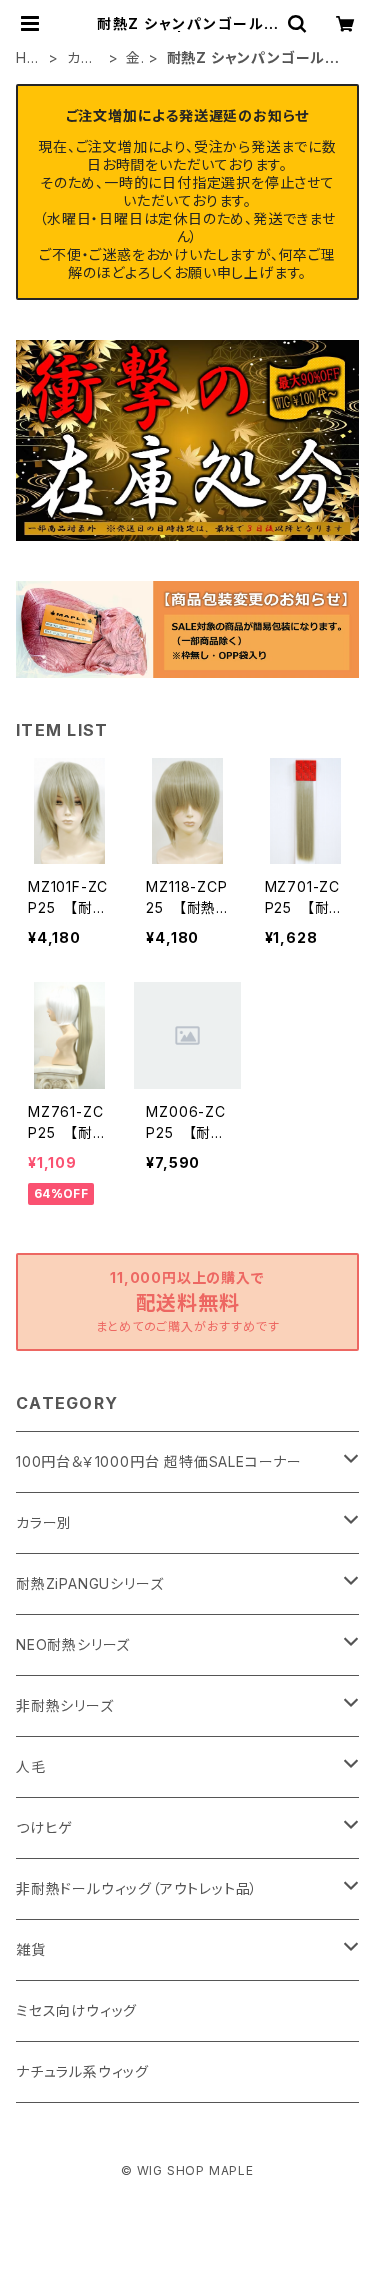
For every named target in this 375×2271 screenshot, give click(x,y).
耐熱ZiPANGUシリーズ (89, 1583)
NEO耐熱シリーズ (73, 1644)
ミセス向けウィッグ (76, 2010)
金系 (133, 58)
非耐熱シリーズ (65, 1705)
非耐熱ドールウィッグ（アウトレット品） (137, 1888)
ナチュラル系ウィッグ (82, 2071)
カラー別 (82, 58)
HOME (27, 58)
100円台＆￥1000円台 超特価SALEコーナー (159, 1461)
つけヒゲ (44, 1827)
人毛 (31, 1766)
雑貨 (31, 1949)
